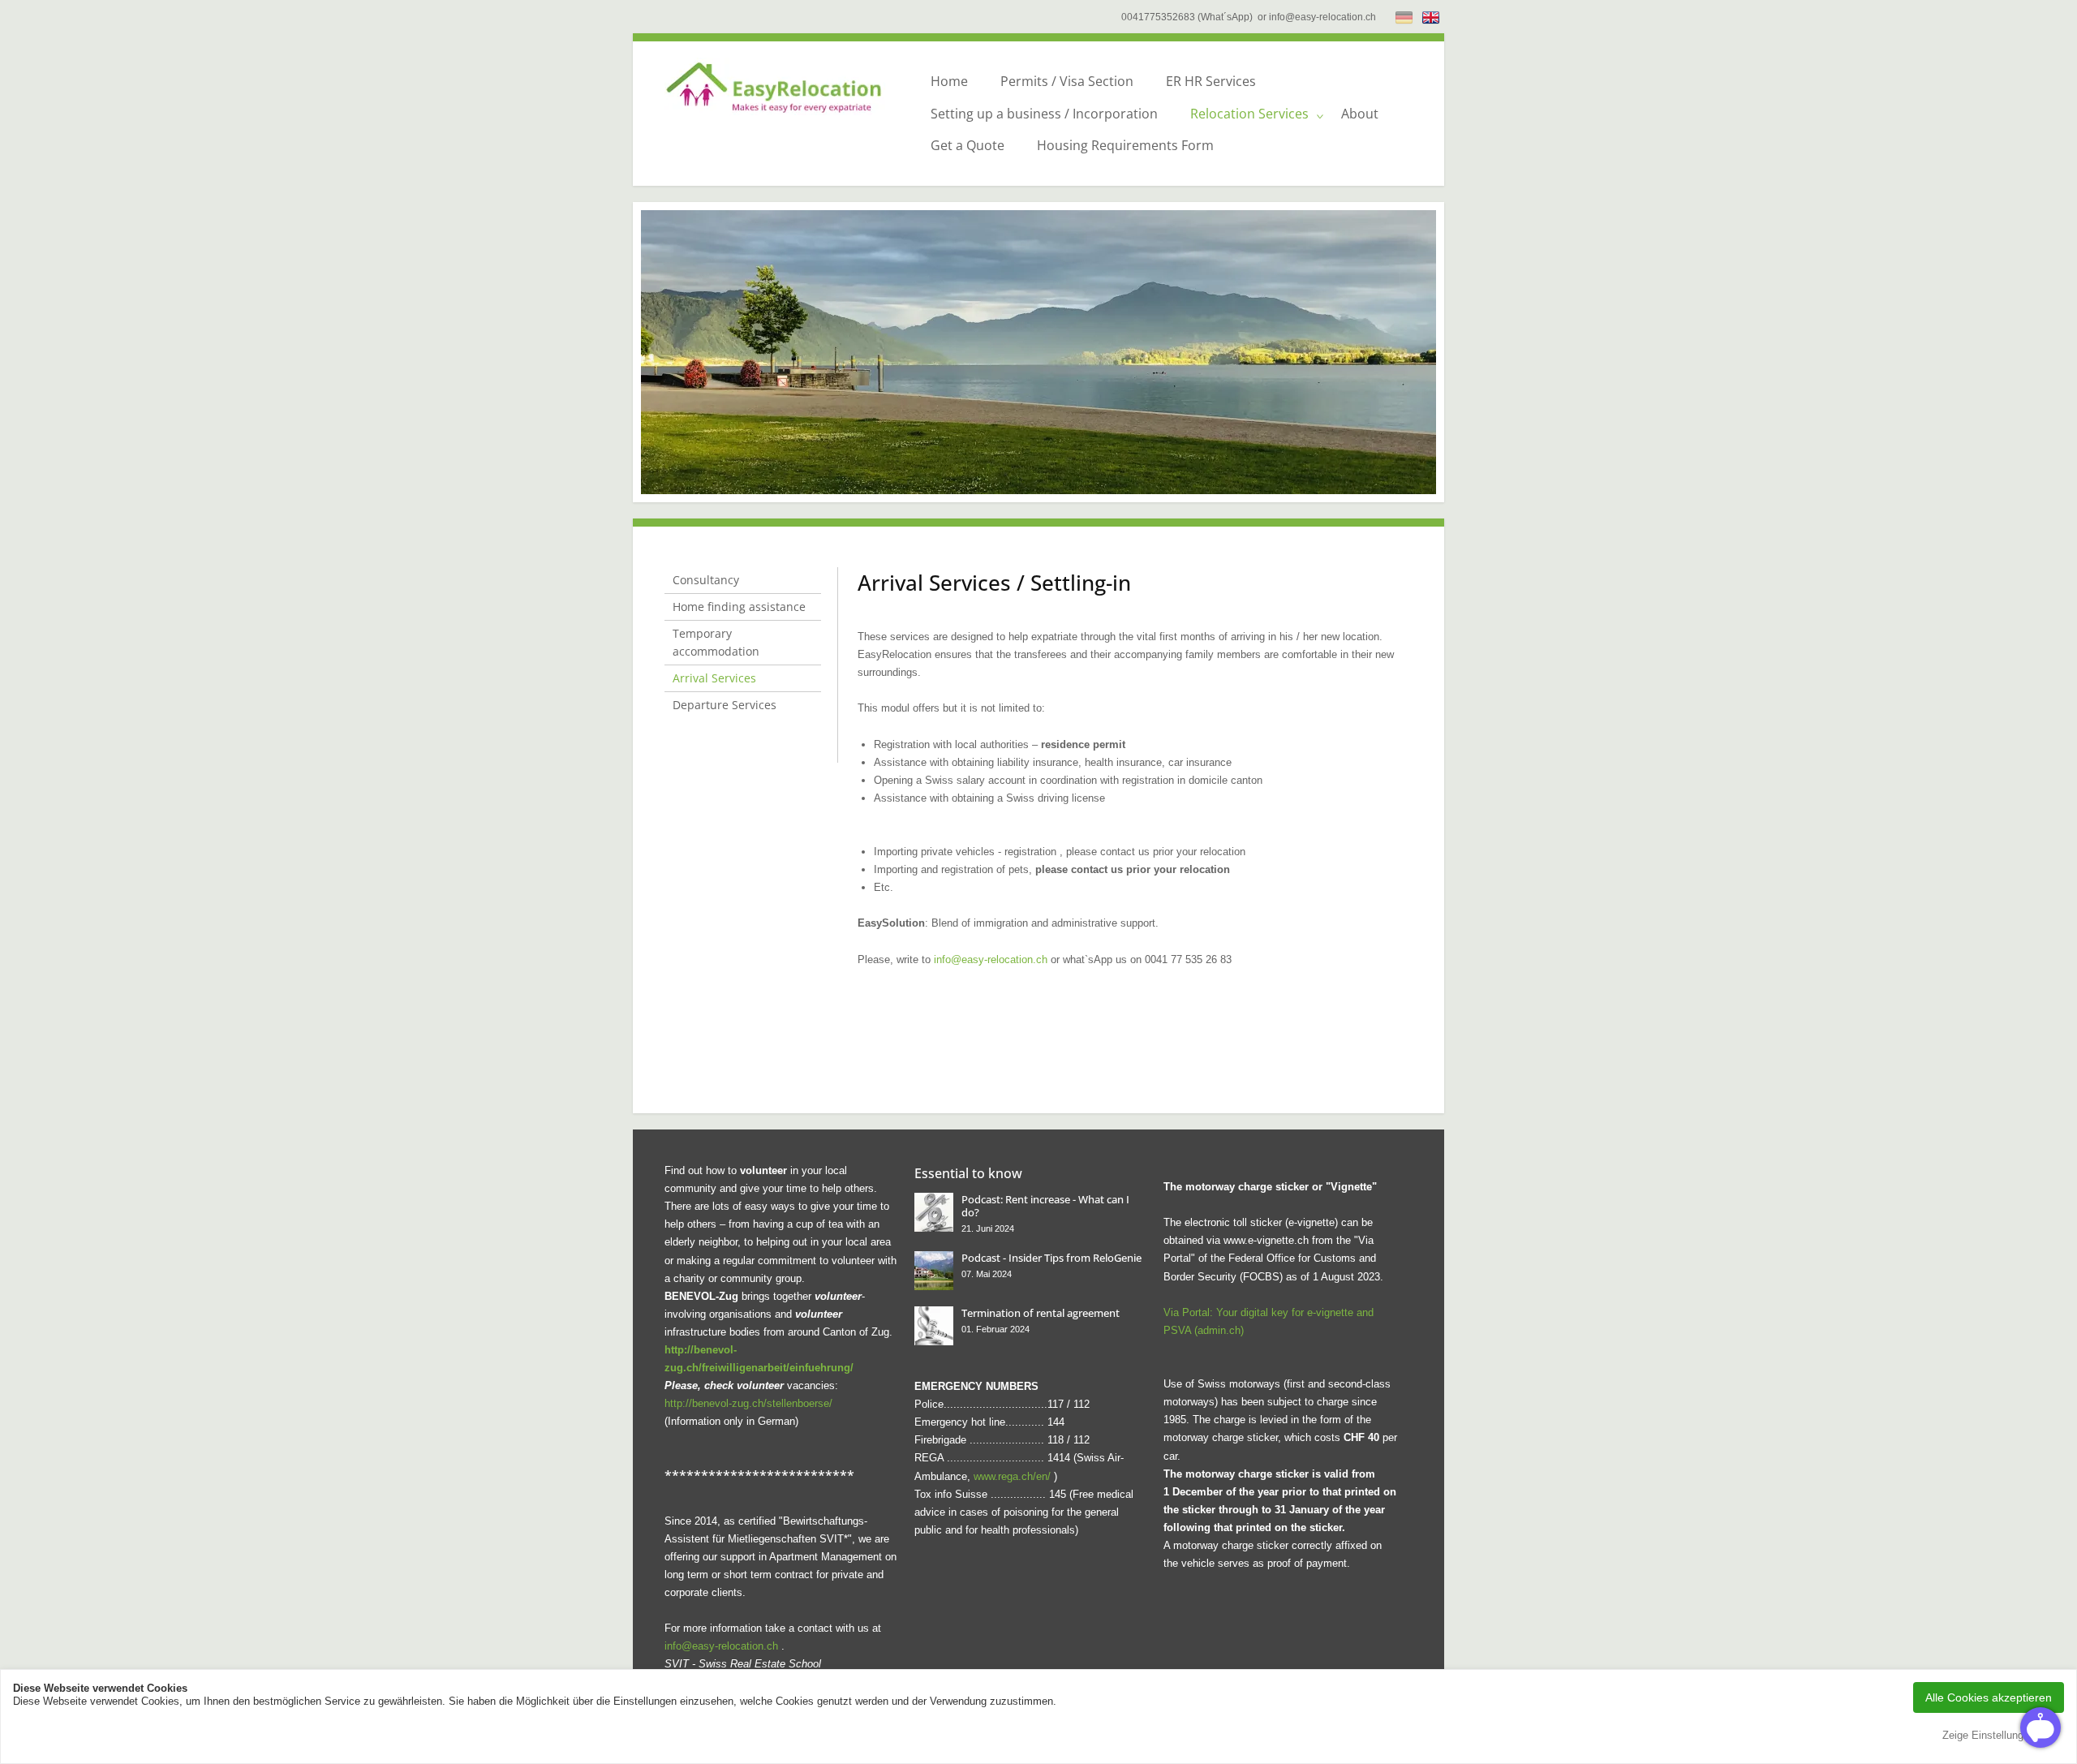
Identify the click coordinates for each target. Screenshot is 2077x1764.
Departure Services (725, 705)
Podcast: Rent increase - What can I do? (1045, 1206)
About (1360, 114)
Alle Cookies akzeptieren (1989, 1697)
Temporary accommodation (716, 642)
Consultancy (706, 580)
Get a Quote (968, 145)
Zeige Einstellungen (1989, 1735)
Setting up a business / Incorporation (1044, 114)
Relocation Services (1249, 114)
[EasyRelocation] (782, 86)
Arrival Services (714, 678)
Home (949, 81)
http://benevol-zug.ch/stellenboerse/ (748, 1403)
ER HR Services (1211, 81)
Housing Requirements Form (1125, 145)
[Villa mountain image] (934, 1271)
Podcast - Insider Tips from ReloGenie (1051, 1258)
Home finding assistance (739, 607)
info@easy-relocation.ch (991, 959)
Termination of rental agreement (1041, 1313)
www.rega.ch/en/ (1012, 1476)
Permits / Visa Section (1067, 81)
